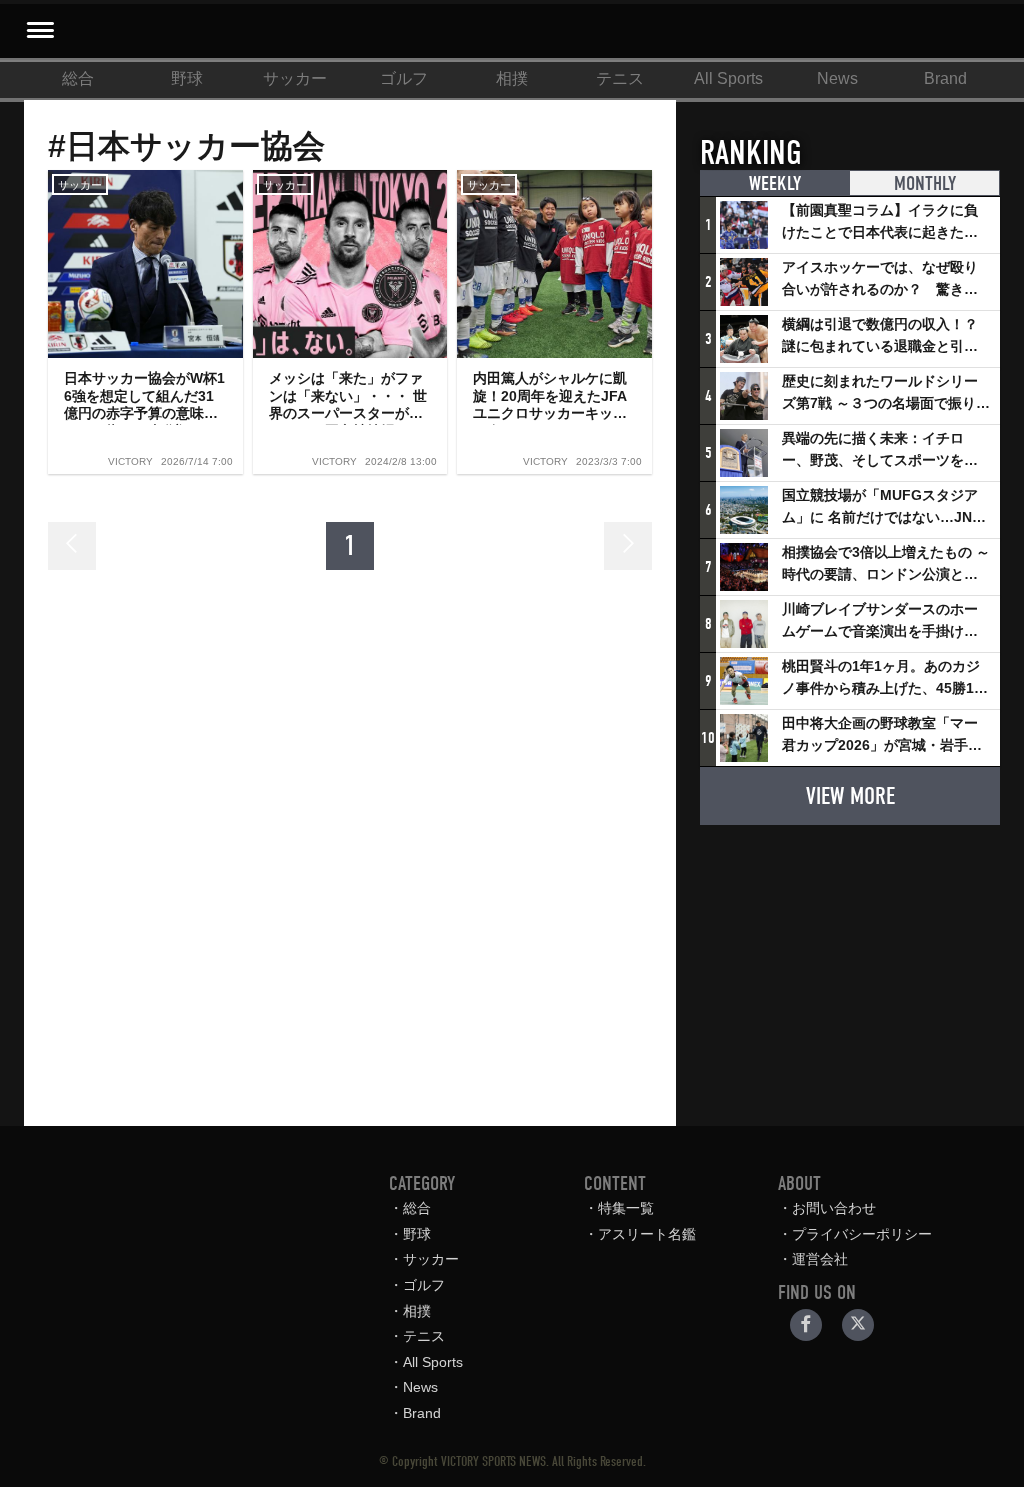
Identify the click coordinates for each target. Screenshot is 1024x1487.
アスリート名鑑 (647, 1234)
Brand (945, 78)
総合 (78, 78)
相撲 (512, 78)
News (837, 78)
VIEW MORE (850, 796)
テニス (620, 78)
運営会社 (820, 1259)
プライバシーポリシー (862, 1234)
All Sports (728, 78)
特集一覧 (626, 1208)
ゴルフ (404, 78)
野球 (187, 78)
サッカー (295, 78)
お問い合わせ (834, 1208)
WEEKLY (775, 183)
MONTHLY (925, 183)
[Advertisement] (850, 966)
